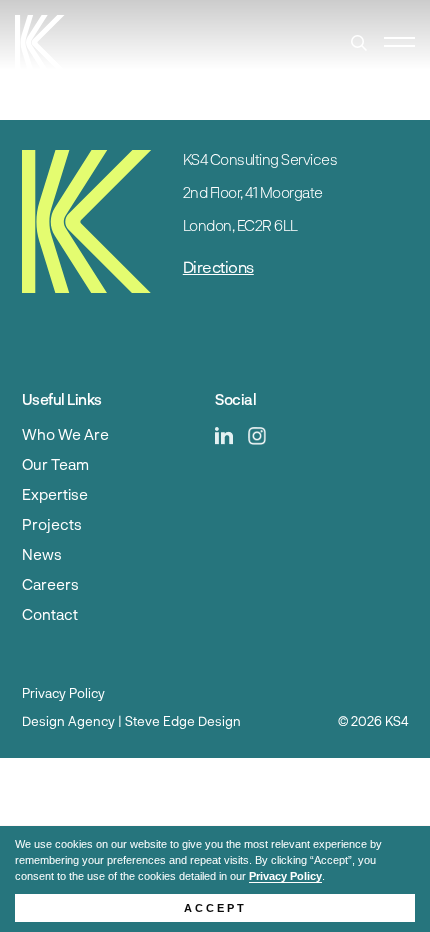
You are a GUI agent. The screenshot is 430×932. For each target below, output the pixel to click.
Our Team (55, 464)
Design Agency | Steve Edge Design (131, 721)
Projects (52, 524)
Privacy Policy (285, 876)
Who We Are (65, 434)
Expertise (55, 494)
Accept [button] (215, 908)
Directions (218, 266)
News (42, 554)
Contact (50, 614)
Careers (50, 584)
